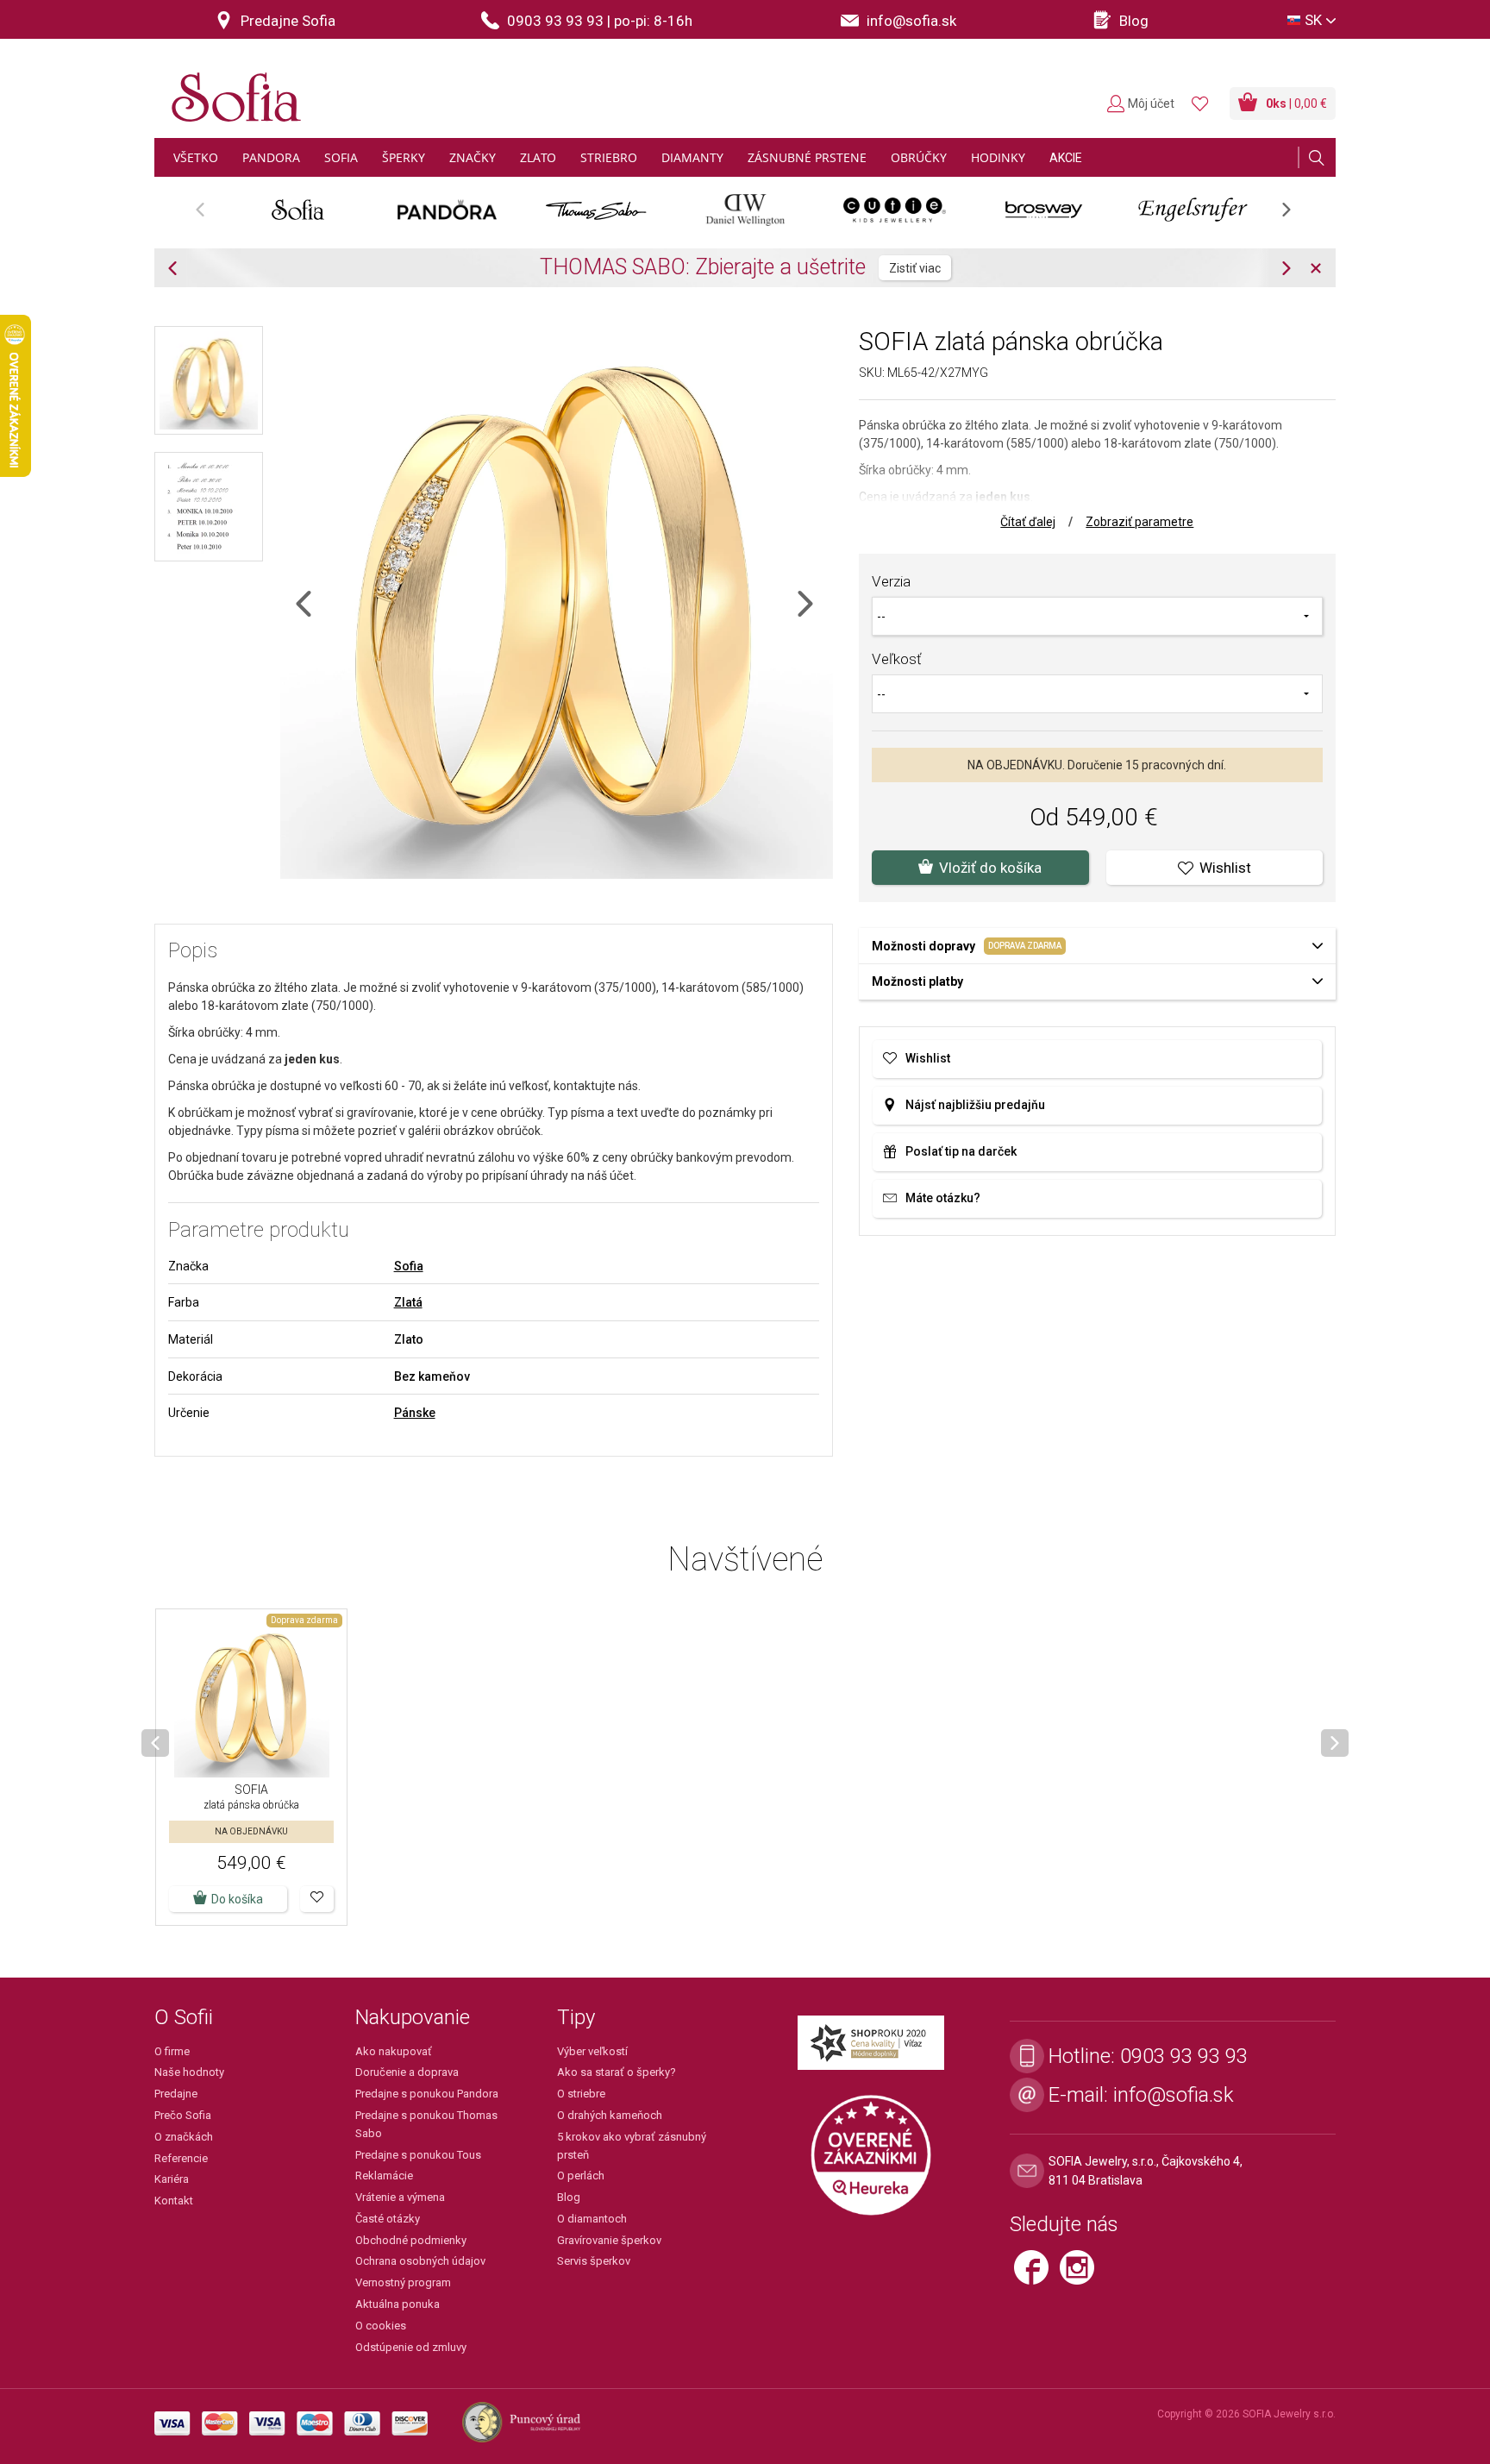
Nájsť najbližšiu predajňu (975, 1105)
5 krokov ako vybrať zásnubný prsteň (632, 2146)
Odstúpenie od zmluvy (411, 2347)
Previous (209, 215)
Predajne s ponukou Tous (418, 2155)
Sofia (409, 1266)
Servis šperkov (594, 2261)
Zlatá (408, 1302)
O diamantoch (592, 2219)
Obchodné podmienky (411, 2240)
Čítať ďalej (1028, 522)
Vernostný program (403, 2282)
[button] (317, 1899)
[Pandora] (447, 210)
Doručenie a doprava (407, 2072)
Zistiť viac (915, 268)
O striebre (581, 2094)
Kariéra (172, 2179)
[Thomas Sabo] (596, 210)
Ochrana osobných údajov (420, 2261)
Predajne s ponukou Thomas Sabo (426, 2124)
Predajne (176, 2094)
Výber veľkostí (592, 2051)
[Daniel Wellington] (745, 210)
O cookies (381, 2326)
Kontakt (174, 2201)
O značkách (184, 2137)
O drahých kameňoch (610, 2115)
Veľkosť (897, 659)
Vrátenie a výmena (400, 2197)
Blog (569, 2197)
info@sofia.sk (1174, 2095)
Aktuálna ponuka (398, 2304)
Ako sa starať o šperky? (617, 2072)
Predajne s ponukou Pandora (427, 2094)
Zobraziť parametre (1139, 522)
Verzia (891, 581)
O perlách (581, 2176)
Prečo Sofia (183, 2115)
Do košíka (237, 1899)
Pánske (415, 1413)
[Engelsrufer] (1193, 210)
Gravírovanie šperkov (609, 2240)
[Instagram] (1081, 2274)
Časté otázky (388, 2219)
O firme (172, 2051)
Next (1295, 215)
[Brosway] (1044, 210)
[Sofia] (232, 90)
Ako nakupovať (394, 2051)
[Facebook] (1037, 2274)
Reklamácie (384, 2176)
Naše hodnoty (189, 2072)
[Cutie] (895, 210)
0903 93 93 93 (1184, 2056)
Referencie (181, 2158)
